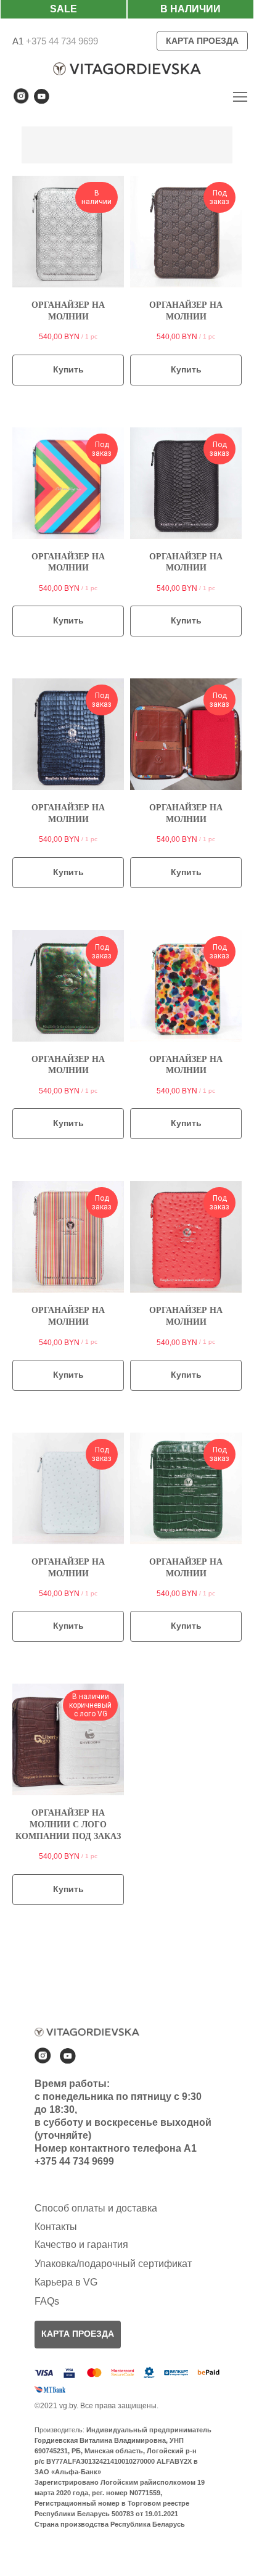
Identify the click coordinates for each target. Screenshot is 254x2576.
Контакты (56, 2227)
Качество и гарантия (81, 2245)
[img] (240, 97)
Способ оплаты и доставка (96, 2208)
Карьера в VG (66, 2282)
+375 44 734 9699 (61, 41)
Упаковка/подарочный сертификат (113, 2264)
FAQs (47, 2301)
